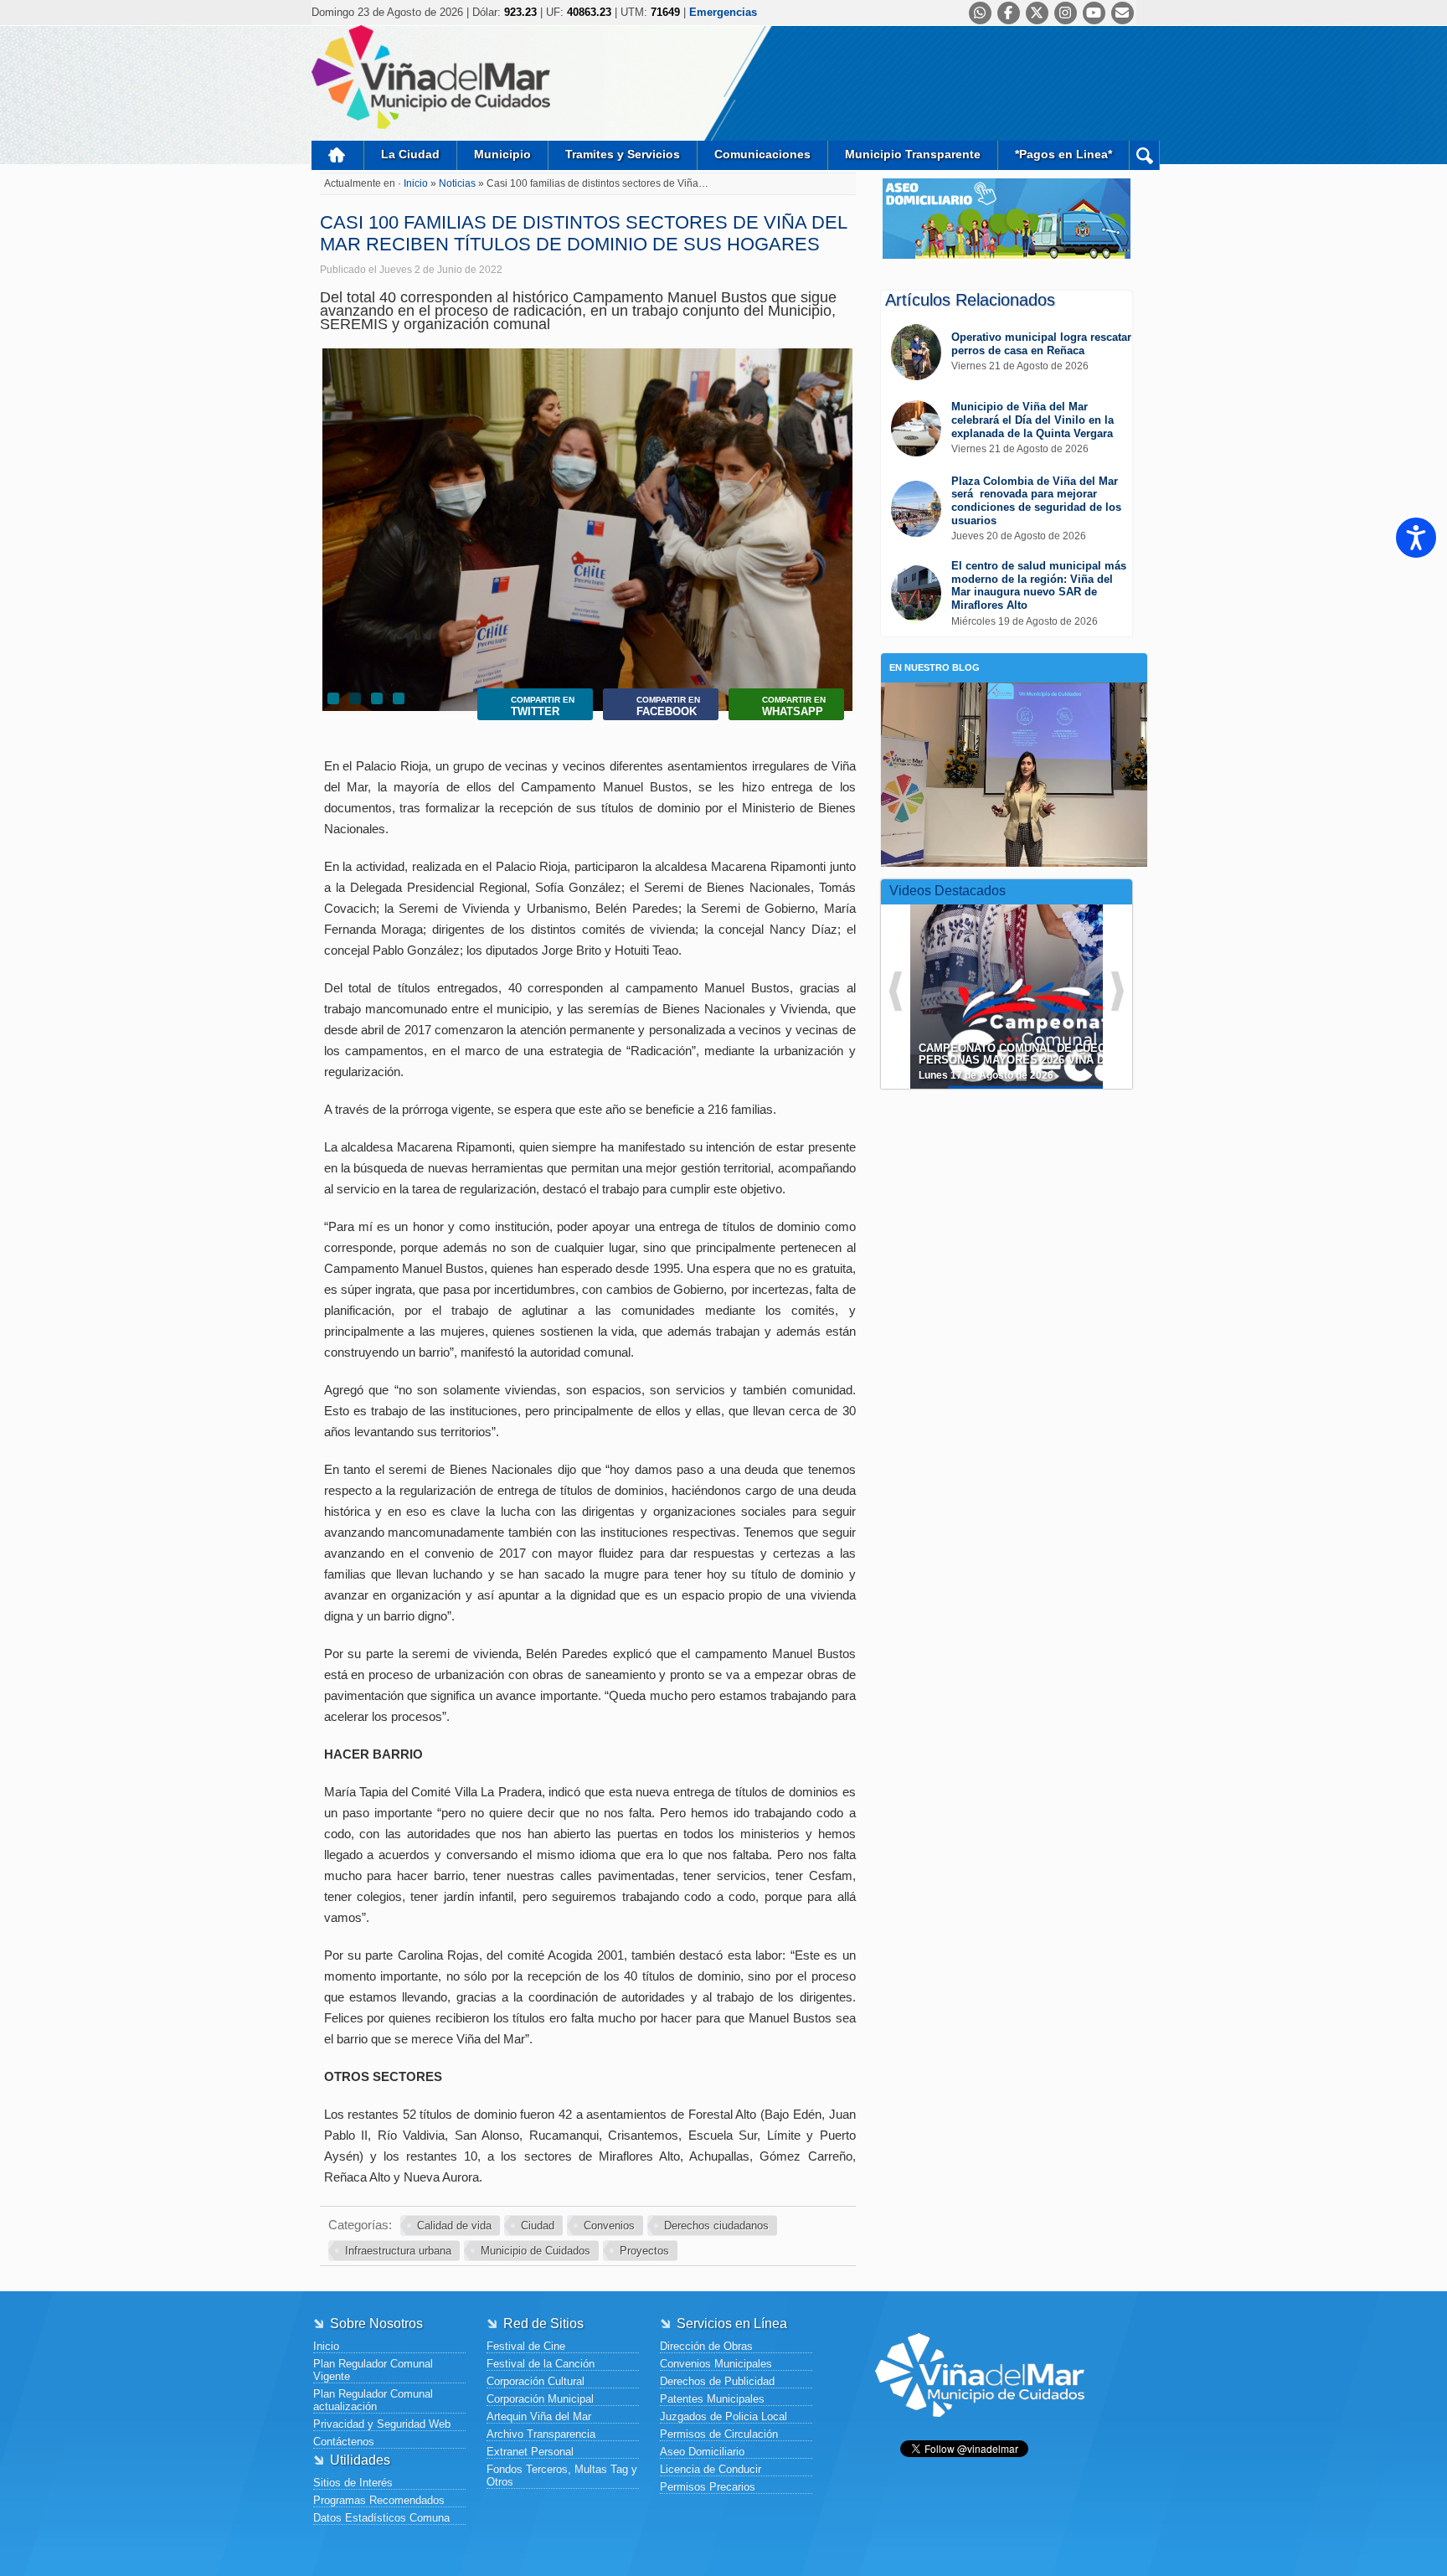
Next (837, 507)
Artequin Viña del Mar (539, 2416)
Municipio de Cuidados (536, 2251)
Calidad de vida (454, 2226)
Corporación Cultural (536, 2381)
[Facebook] (1009, 13)
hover (1037, 984)
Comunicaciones (762, 154)
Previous (339, 507)
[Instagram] (1066, 13)
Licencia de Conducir (711, 2469)
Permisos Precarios (708, 2487)
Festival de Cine (526, 2346)
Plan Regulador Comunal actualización (373, 2400)
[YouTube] (1094, 13)
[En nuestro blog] (1014, 708)
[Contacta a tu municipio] (1123, 13)
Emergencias (723, 12)
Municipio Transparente (913, 154)
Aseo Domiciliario (702, 2452)
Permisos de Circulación (719, 2434)
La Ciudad (410, 154)
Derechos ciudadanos (716, 2226)
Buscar (1144, 155)
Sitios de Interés (353, 2483)
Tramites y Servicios (623, 154)
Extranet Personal (530, 2452)
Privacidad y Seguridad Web (382, 2424)
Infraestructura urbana (398, 2251)
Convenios (609, 2226)
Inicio (337, 155)
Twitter (543, 706)
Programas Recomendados (379, 2500)
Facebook (668, 706)
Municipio (502, 154)
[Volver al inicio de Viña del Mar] (980, 2430)
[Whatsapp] (980, 13)
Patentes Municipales (712, 2399)
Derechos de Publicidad (717, 2381)
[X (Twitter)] (1037, 13)
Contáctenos (344, 2442)
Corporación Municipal (540, 2399)
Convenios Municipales (716, 2364)
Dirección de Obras (706, 2346)
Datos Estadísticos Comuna (381, 2518)
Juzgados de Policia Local (723, 2416)
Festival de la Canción (541, 2364)
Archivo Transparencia (541, 2434)
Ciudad (538, 2226)
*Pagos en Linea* (1063, 154)
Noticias (458, 183)
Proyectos (644, 2251)
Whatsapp (794, 706)
